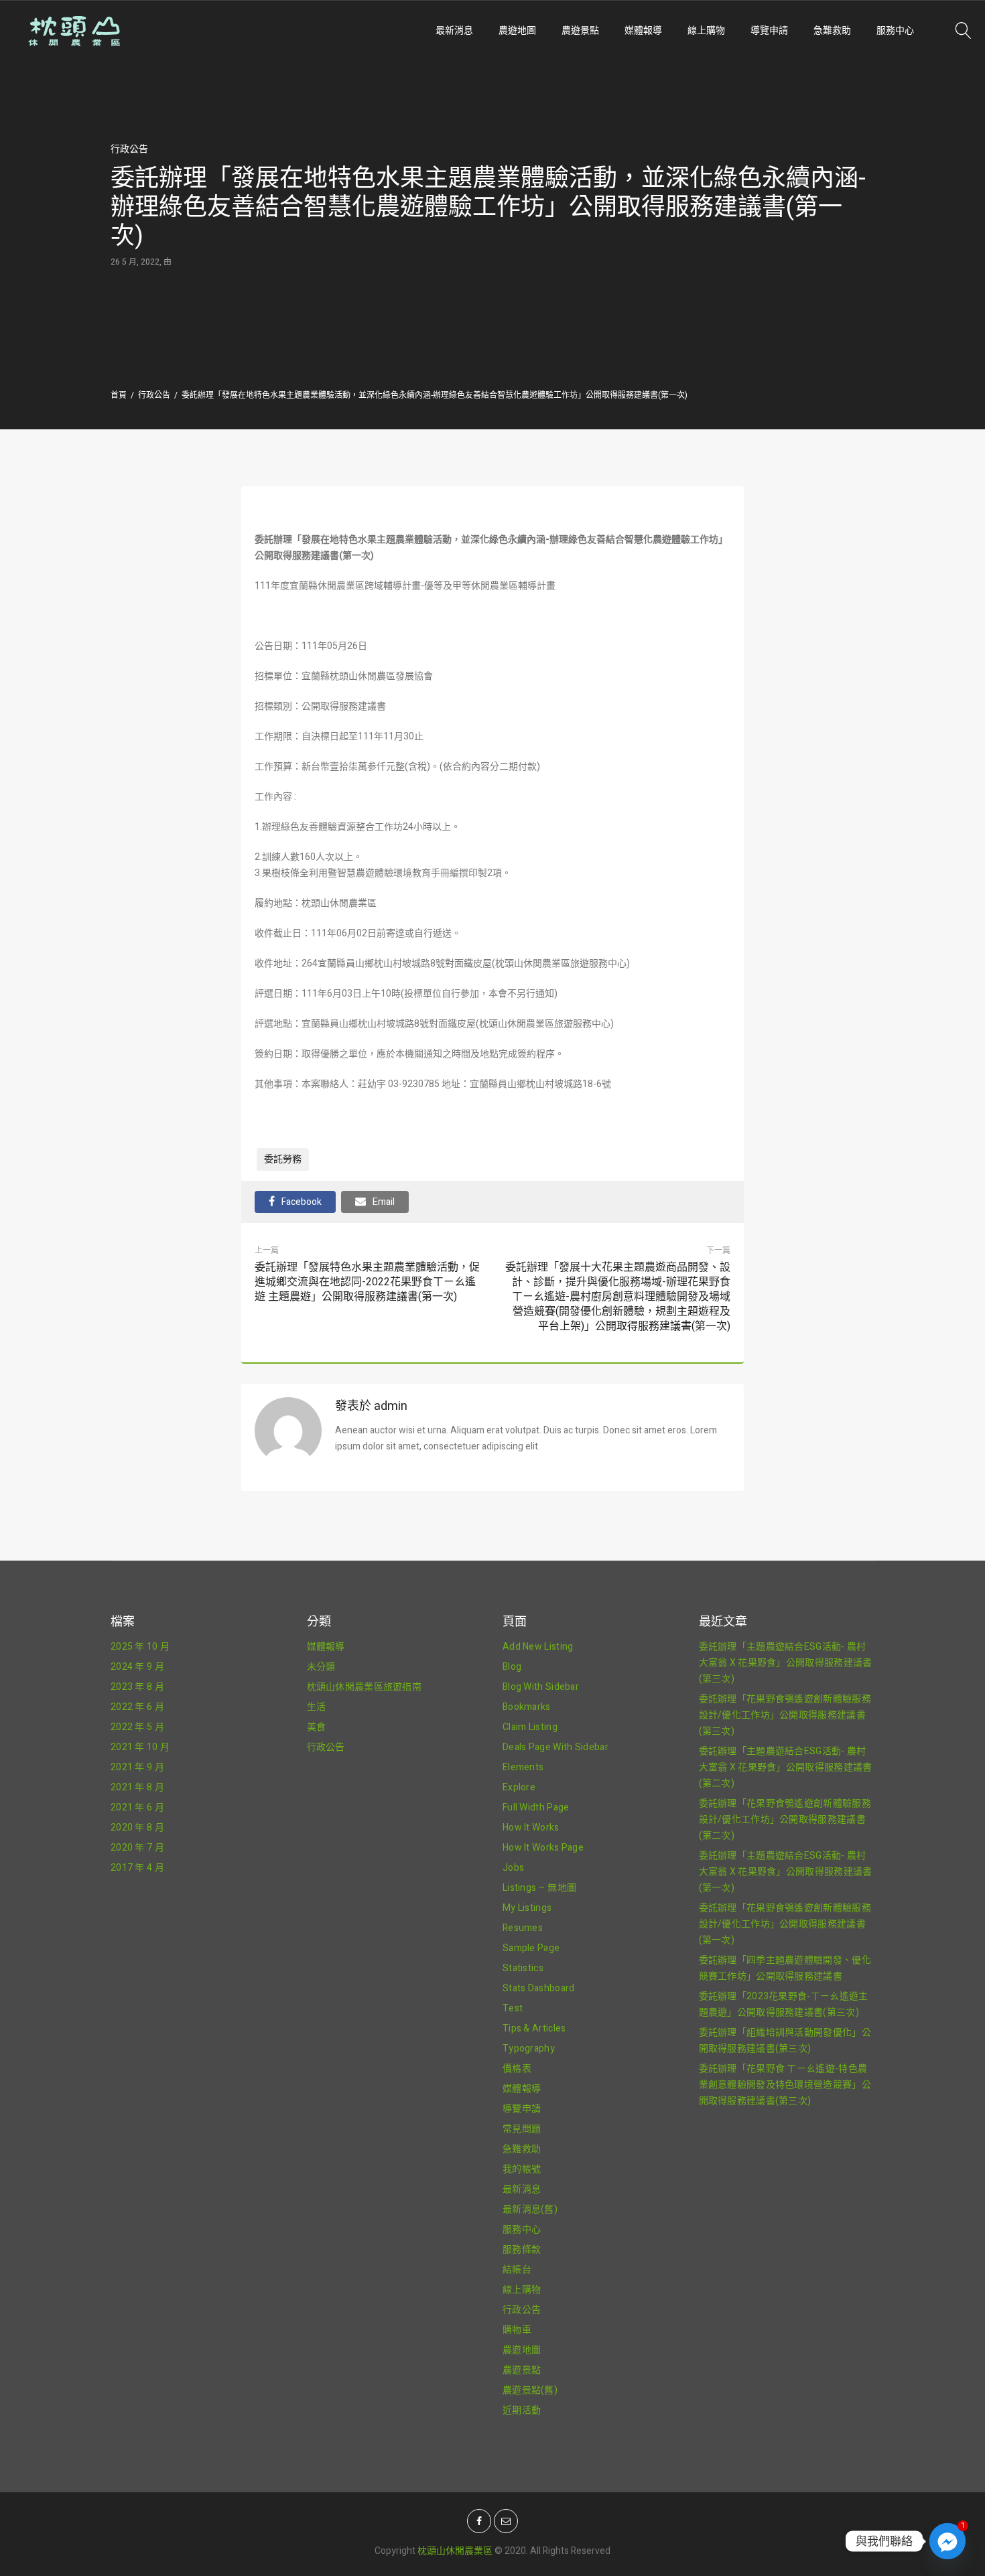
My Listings (527, 1908)
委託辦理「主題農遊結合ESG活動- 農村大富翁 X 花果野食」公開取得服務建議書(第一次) (786, 1872)
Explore (519, 1787)
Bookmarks (527, 1707)
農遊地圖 (517, 30)
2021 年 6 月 (137, 1807)
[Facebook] (479, 2521)
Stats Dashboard (539, 1988)
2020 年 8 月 (137, 1828)
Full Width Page (536, 1807)
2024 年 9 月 (137, 1667)
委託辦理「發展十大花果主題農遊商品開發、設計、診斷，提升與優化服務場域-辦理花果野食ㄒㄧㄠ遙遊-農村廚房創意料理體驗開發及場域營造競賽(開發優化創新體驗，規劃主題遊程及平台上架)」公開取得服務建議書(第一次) (616, 1297)
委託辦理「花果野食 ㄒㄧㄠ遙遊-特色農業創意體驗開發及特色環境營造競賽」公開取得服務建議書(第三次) (785, 2085)
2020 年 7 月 (137, 1848)
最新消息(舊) (530, 2209)
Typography (529, 2049)
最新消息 (454, 30)
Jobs (513, 1868)
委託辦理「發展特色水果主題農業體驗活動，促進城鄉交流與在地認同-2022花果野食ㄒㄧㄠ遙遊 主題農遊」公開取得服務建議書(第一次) (367, 1282)
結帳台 (517, 2270)
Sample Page (531, 1948)
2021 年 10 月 (140, 1747)
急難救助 (832, 30)
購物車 (517, 2330)
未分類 (321, 1667)
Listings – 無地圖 (539, 1888)
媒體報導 (643, 30)
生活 (317, 1707)
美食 (317, 1727)
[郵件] (506, 2521)
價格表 (517, 2069)
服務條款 (522, 2249)
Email (384, 1202)
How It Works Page (543, 1848)
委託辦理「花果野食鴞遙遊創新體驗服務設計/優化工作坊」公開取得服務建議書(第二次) (785, 1819)
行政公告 (129, 149)
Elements (523, 1767)
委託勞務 (283, 1159)
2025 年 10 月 (140, 1647)
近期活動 (522, 2410)
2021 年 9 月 (137, 1767)
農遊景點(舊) (530, 2390)
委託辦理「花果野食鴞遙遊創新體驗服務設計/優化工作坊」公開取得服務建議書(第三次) (785, 1715)
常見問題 (522, 2129)
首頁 (119, 395)
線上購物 (706, 30)
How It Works (531, 1828)
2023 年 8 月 (137, 1687)
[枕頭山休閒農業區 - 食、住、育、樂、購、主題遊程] (157, 31)
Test (513, 2008)
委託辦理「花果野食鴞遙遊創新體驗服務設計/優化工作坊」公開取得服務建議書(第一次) (785, 1924)
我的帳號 (522, 2169)
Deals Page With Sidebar (555, 1747)
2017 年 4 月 (137, 1868)
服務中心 (895, 30)
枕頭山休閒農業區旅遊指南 (365, 1687)
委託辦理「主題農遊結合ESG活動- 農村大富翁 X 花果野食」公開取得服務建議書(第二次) (786, 1767)
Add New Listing (538, 1647)
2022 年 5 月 (137, 1727)
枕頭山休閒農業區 (455, 2551)
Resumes (523, 1928)
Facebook (302, 1202)
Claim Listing (530, 1727)
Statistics (523, 1968)
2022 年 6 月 (137, 1707)
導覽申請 (769, 30)
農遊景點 (580, 30)
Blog (512, 1667)
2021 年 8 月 (137, 1787)
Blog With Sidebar (541, 1687)
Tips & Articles (534, 2028)
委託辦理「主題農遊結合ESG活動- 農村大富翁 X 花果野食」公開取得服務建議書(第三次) (786, 1663)
